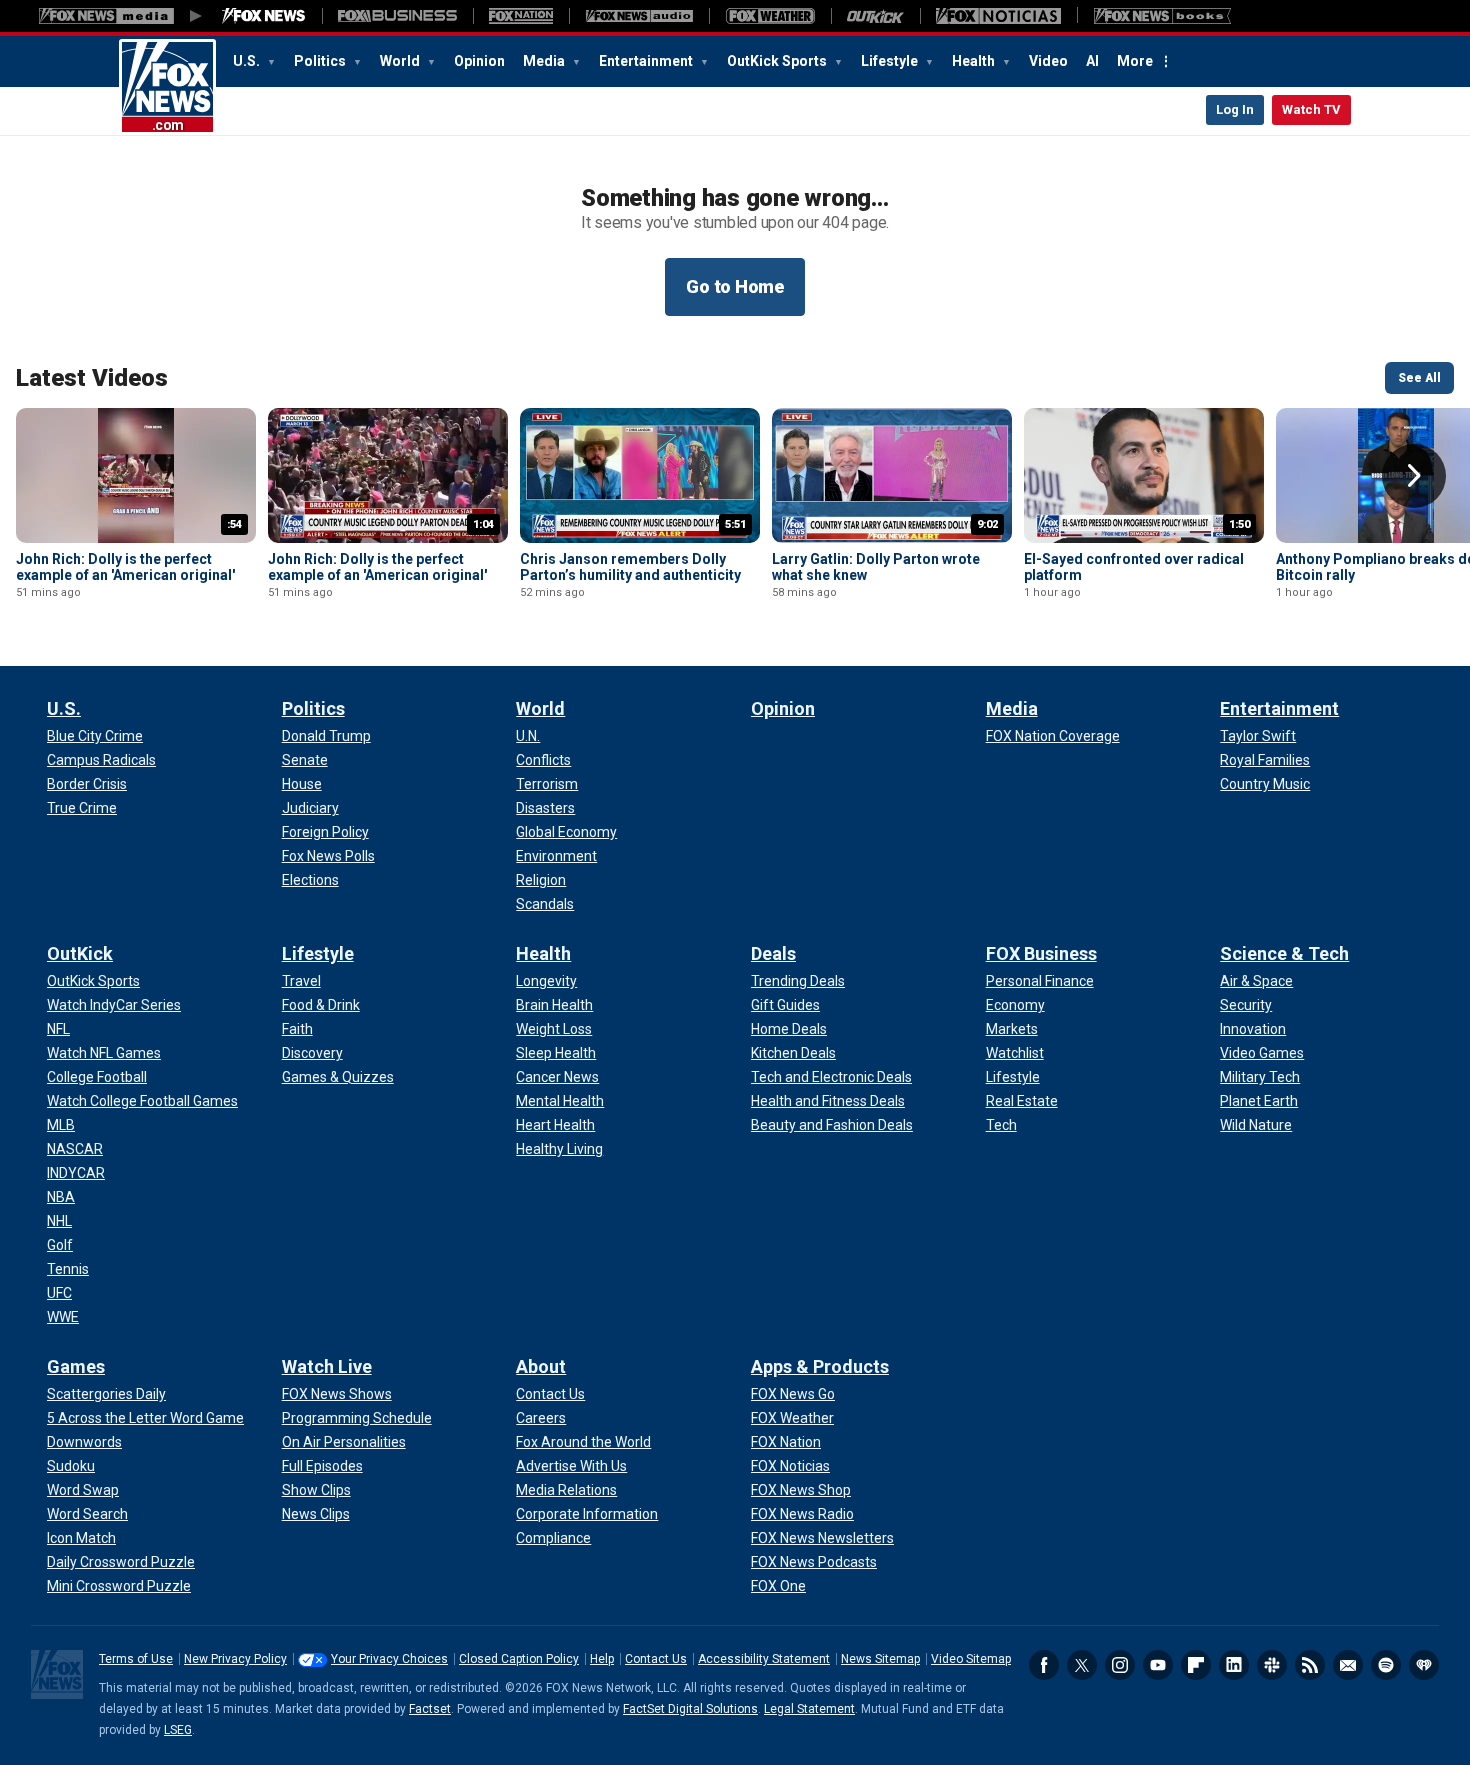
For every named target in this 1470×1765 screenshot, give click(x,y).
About (541, 1366)
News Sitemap (880, 1659)
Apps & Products (820, 1366)
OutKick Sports (778, 61)
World (401, 61)
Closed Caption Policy (519, 1659)
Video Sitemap (971, 1659)
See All (1419, 378)
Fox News (167, 87)
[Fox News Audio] (639, 16)
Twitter (1082, 1665)
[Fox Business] (397, 16)
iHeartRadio (1424, 1665)
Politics (321, 61)
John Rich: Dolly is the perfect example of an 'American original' (125, 567)
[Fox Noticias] (998, 16)
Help (602, 1659)
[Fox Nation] (521, 16)
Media (545, 61)
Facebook (1044, 1665)
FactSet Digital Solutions (690, 1709)
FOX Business (1041, 953)
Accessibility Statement (764, 1659)
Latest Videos (92, 378)
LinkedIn (1234, 1665)
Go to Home (735, 286)
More (1135, 61)
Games (76, 1366)
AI (1092, 61)
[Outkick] (875, 16)
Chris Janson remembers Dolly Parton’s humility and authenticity (630, 567)
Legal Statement (809, 1709)
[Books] (1162, 16)
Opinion (479, 61)
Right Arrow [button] (1414, 476)
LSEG (178, 1730)
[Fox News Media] (264, 16)
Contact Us (656, 1659)
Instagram (1120, 1665)
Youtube (1158, 1665)
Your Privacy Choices (389, 1659)
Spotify (1386, 1665)
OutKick (80, 953)
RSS (1310, 1665)
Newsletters (1348, 1665)
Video (1048, 61)
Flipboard (1196, 1665)
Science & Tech (1284, 953)
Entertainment (647, 61)
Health (975, 61)
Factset (430, 1709)
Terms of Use (136, 1659)
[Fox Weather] (770, 16)
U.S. (248, 61)
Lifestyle (891, 61)
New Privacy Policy (235, 1659)
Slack (1272, 1665)
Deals (773, 953)
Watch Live (327, 1366)
